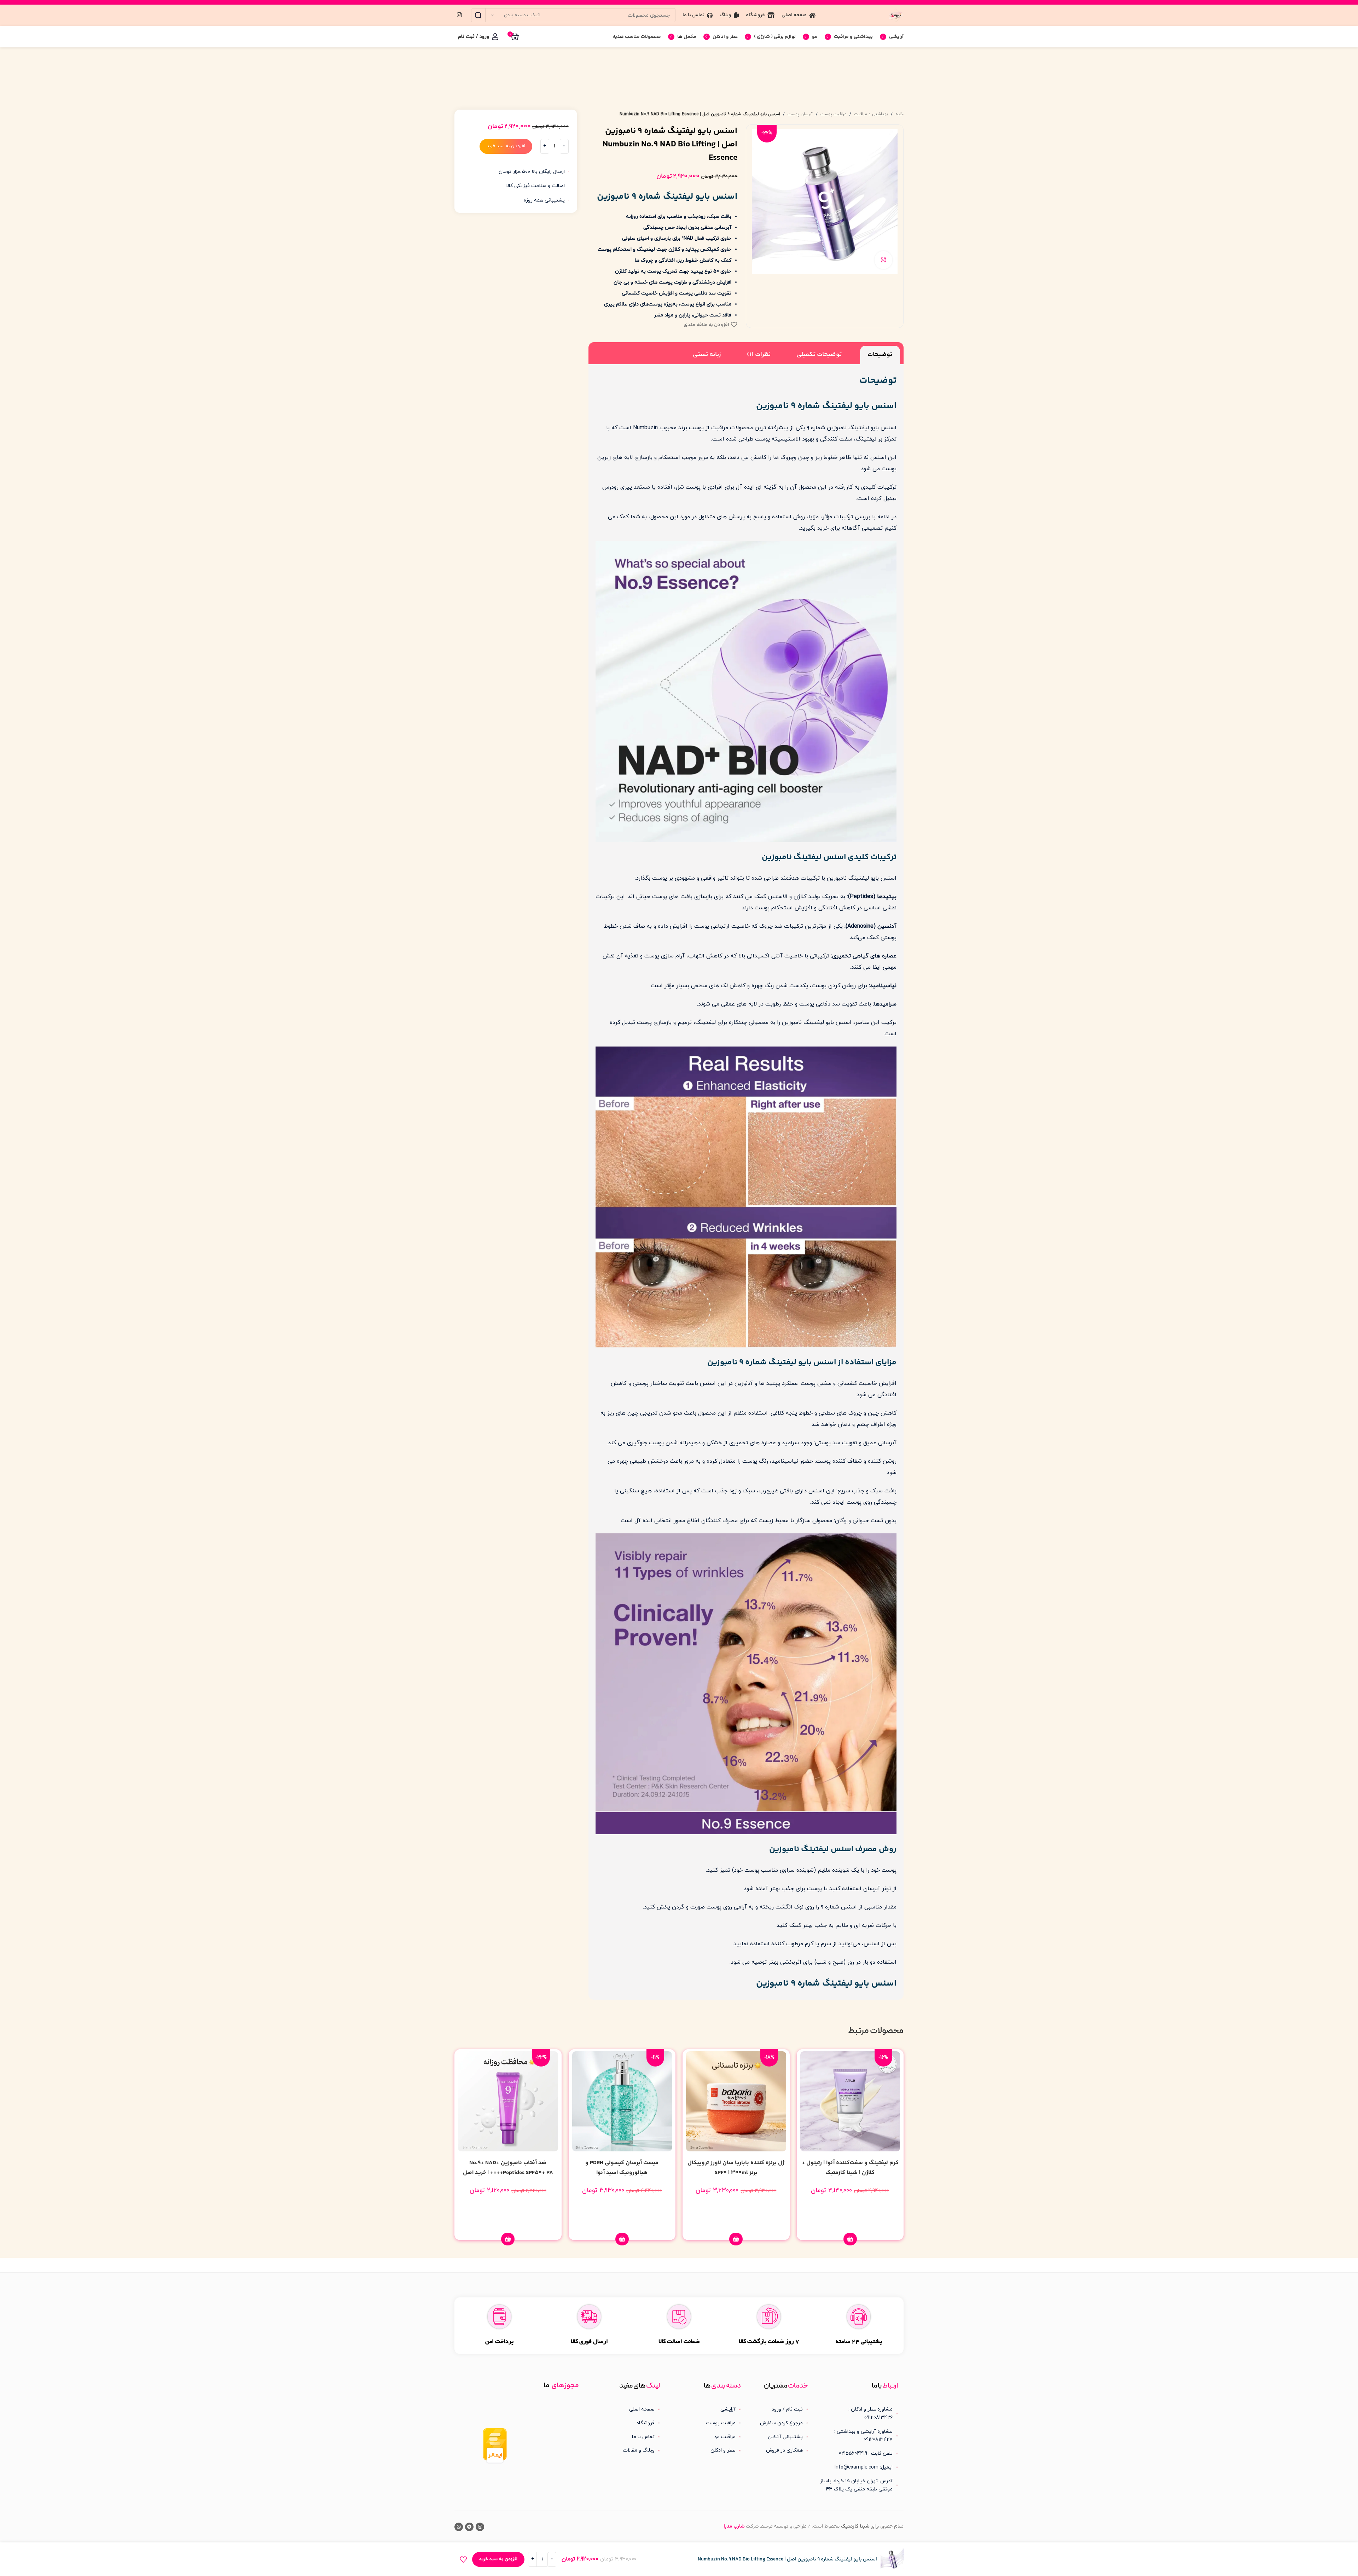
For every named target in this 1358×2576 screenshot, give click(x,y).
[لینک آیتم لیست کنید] (780, 2409)
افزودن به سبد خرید (506, 146)
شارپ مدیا (734, 2527)
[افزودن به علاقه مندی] (463, 2559)
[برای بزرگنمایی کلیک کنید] (883, 260)
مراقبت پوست (834, 114)
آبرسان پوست (800, 114)
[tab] (880, 355)
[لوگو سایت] (896, 15)
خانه (899, 114)
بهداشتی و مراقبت (871, 114)
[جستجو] (478, 15)
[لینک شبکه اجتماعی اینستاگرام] (459, 15)
